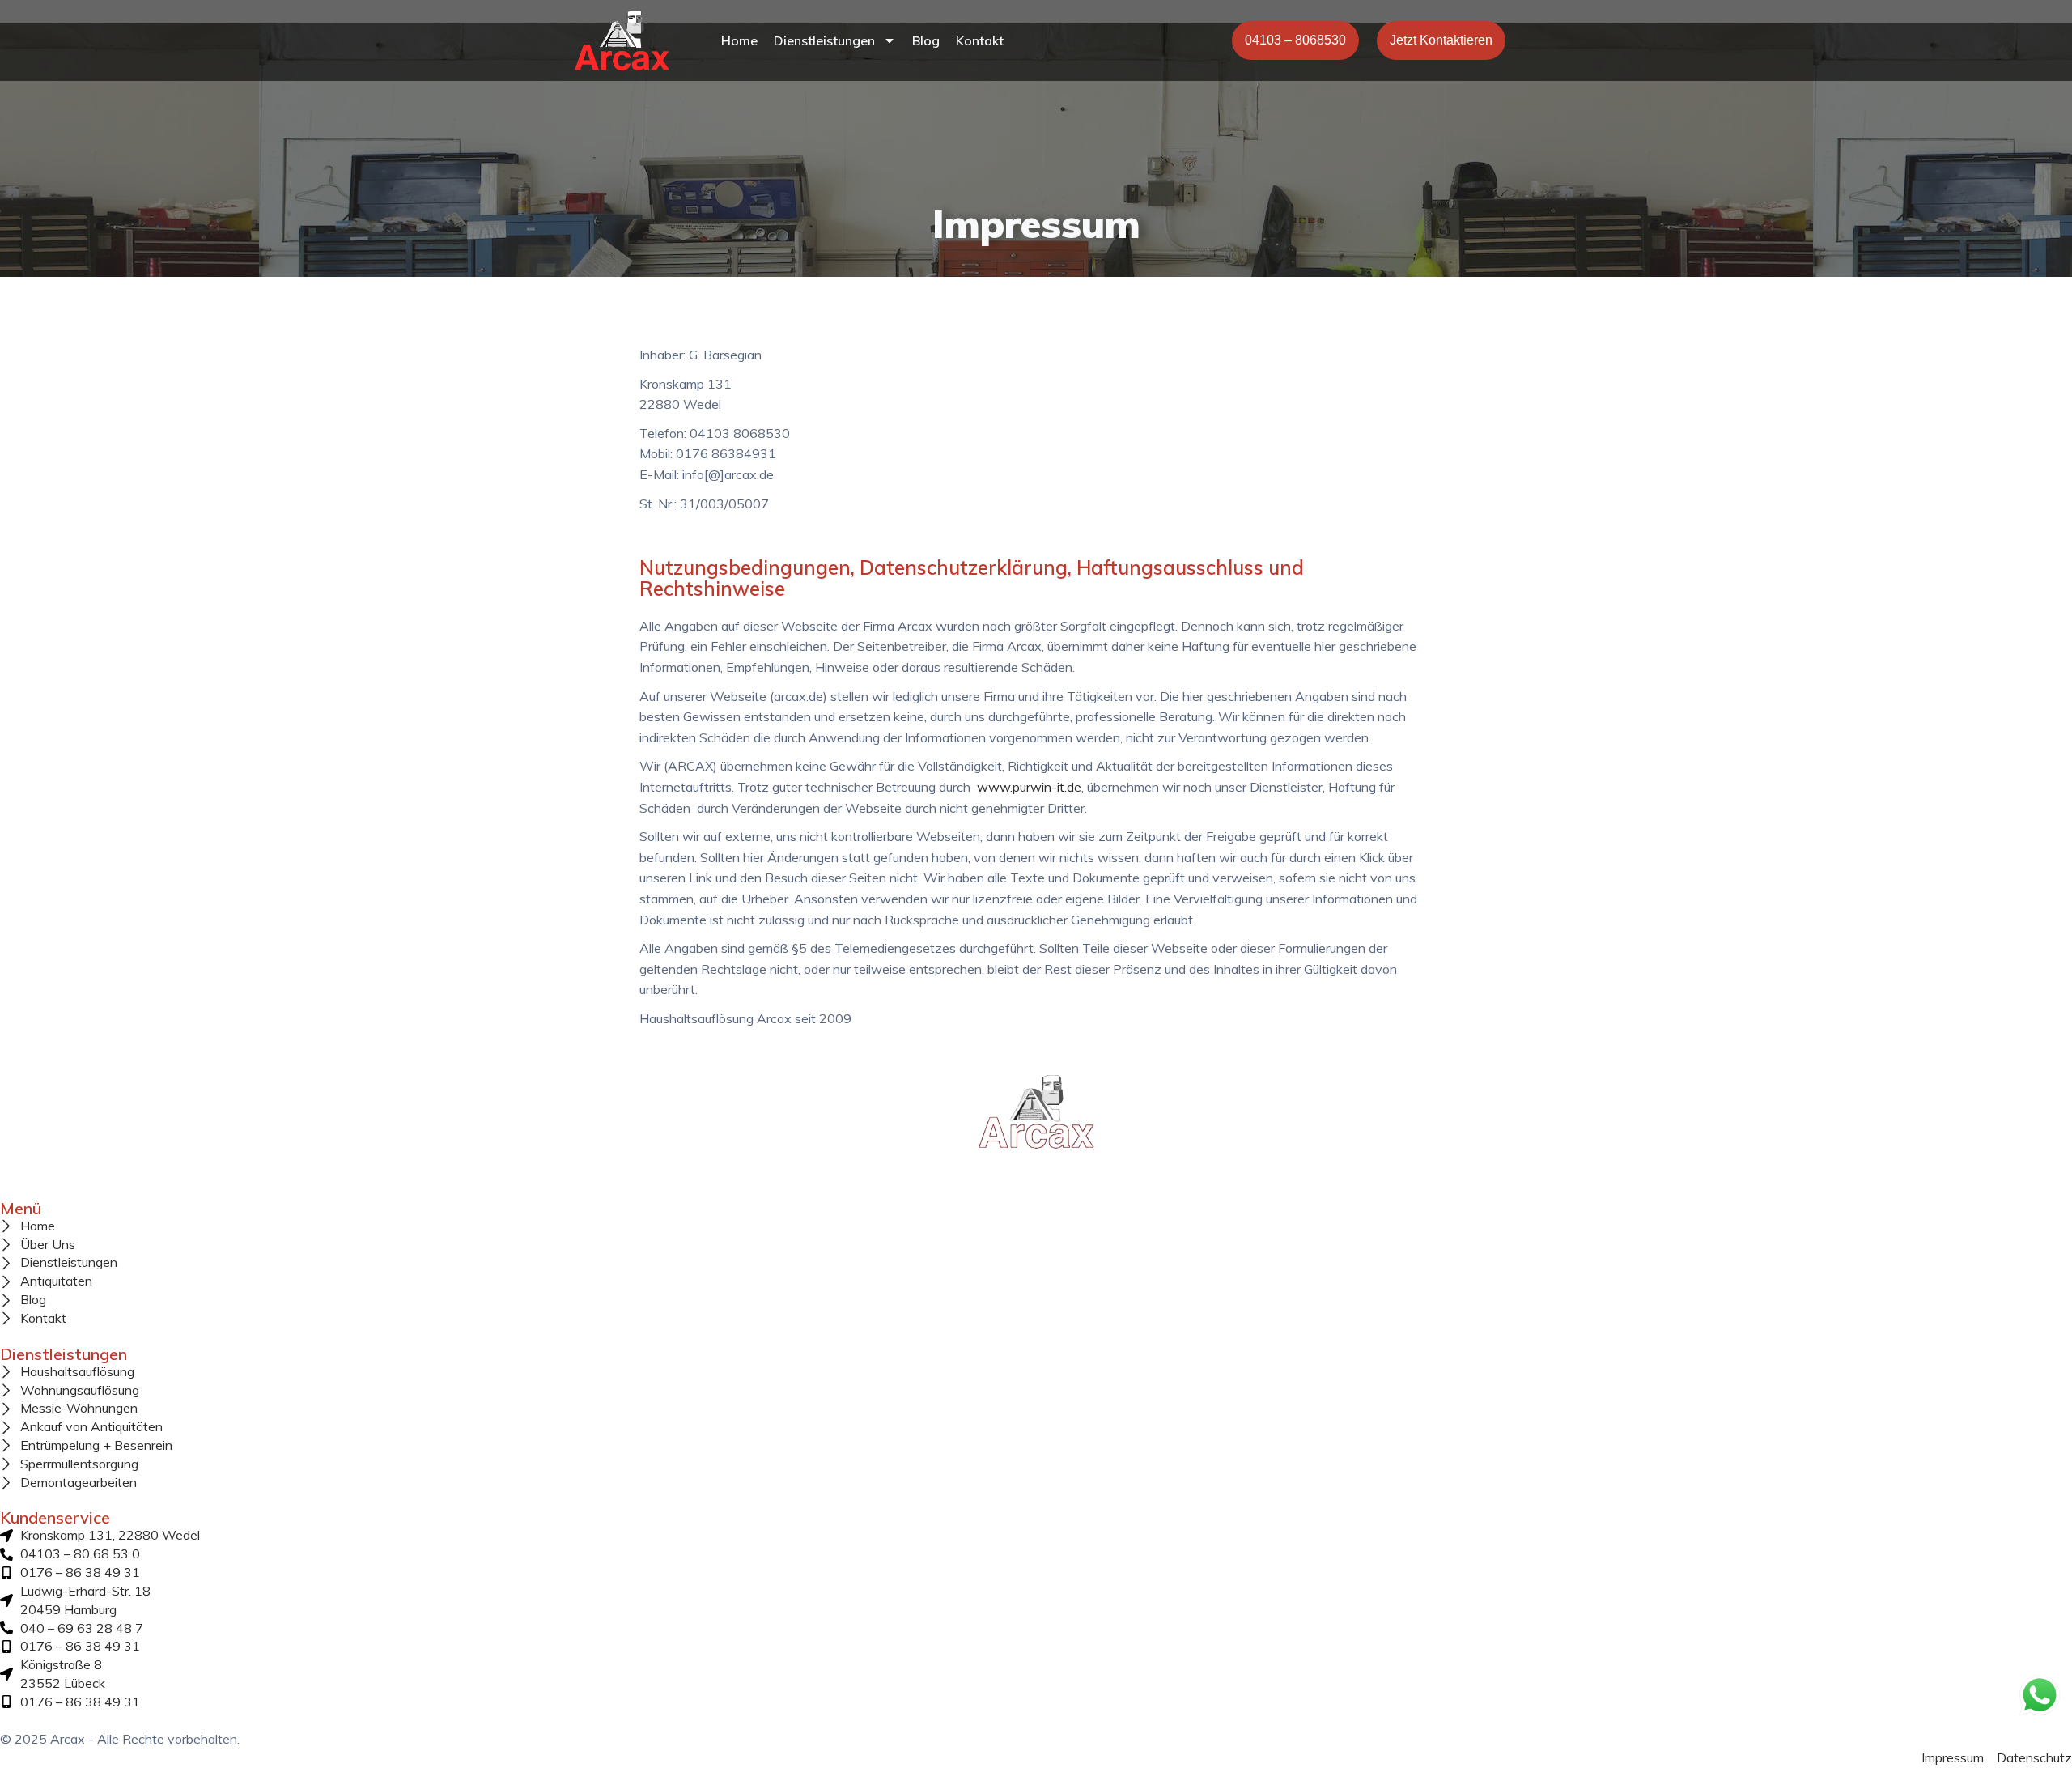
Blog (926, 40)
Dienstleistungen (824, 40)
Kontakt (980, 40)
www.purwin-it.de (1029, 787)
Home (739, 40)
